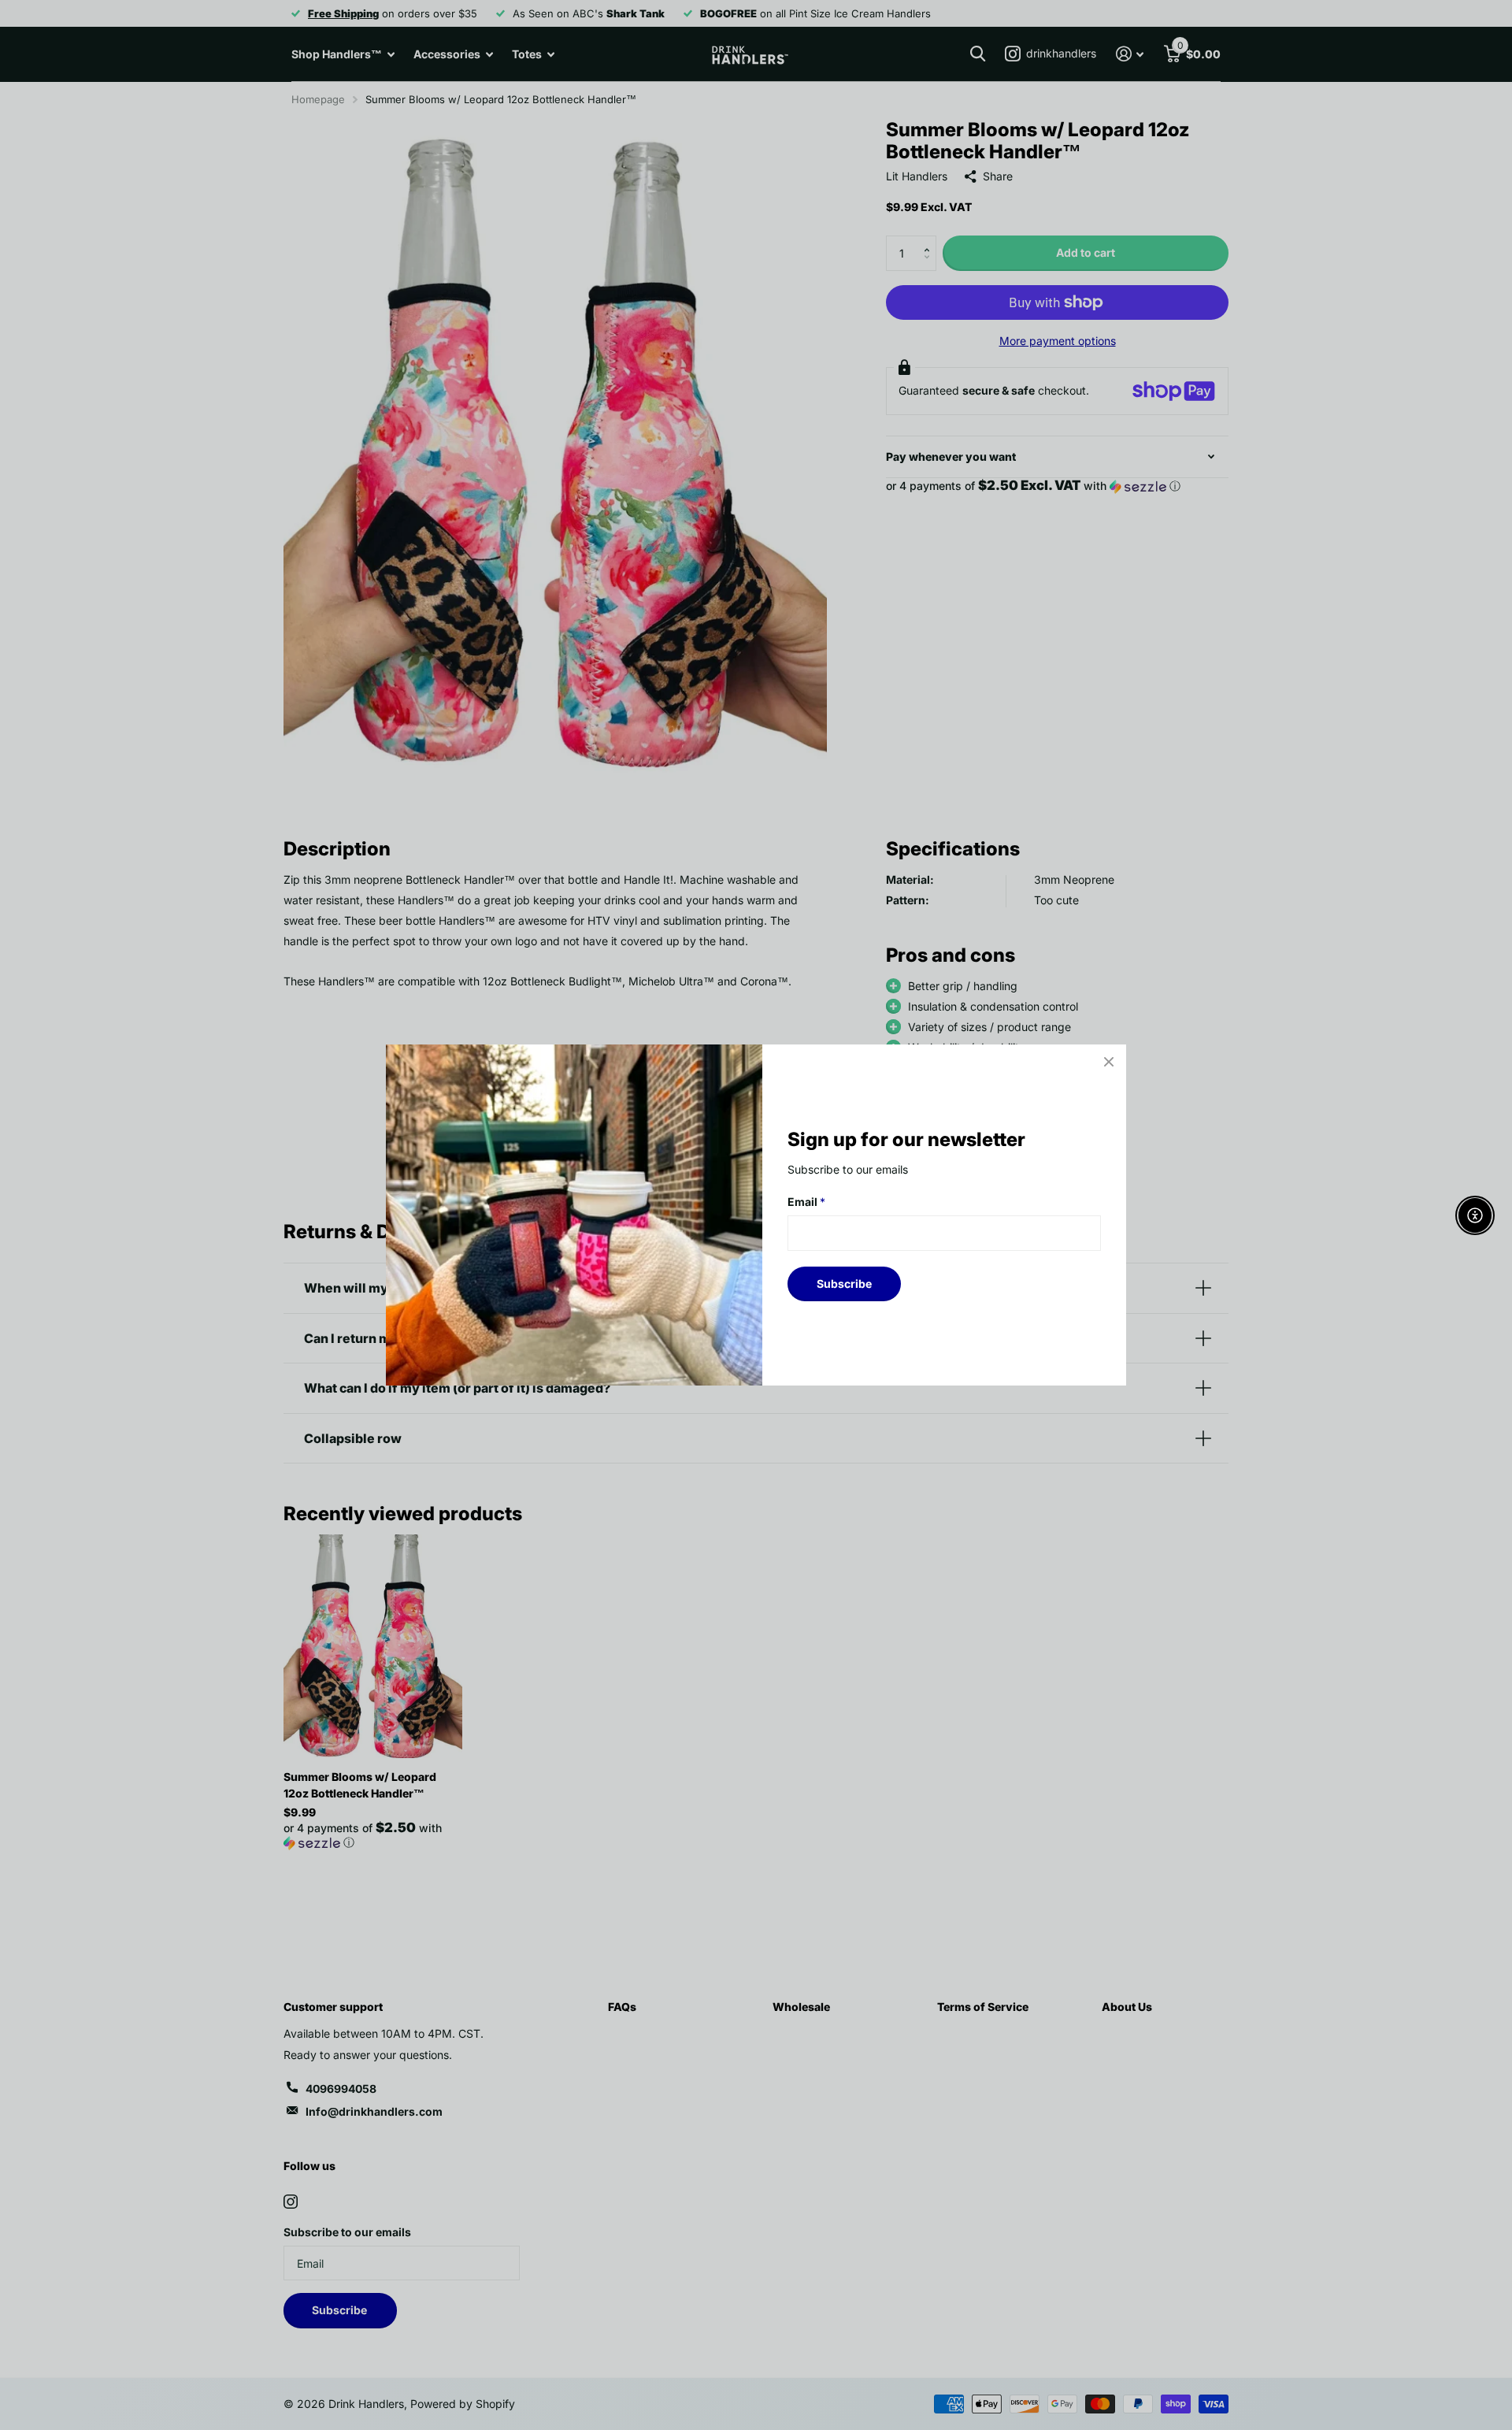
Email (806, 1202)
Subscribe (844, 1284)
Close (1109, 1062)
